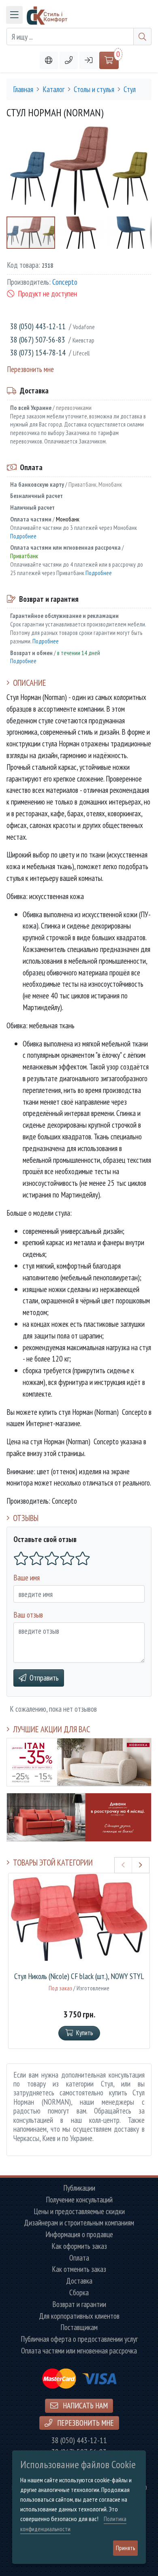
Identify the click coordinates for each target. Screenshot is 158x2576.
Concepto (65, 282)
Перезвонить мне (30, 369)
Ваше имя (27, 1577)
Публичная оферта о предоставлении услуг (79, 2339)
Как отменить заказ (79, 2269)
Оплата (79, 2258)
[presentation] (123, 1865)
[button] (69, 60)
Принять (125, 2548)
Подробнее (23, 536)
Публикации (79, 2188)
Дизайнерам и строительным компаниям (79, 2223)
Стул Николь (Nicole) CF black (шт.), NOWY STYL (79, 1976)
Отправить (44, 1678)
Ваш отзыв (28, 1615)
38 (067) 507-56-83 (38, 339)
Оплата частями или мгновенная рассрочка (79, 2351)
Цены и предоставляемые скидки (79, 2211)
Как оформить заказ (79, 2246)
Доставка (79, 2281)
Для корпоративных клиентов (79, 2316)
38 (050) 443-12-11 (38, 326)
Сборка (79, 2293)
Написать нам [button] (84, 2405)
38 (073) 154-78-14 (38, 352)
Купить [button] (85, 2033)
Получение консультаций (79, 2200)
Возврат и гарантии (79, 2304)
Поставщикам (79, 2327)
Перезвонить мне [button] (85, 2423)
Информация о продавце (79, 2235)
